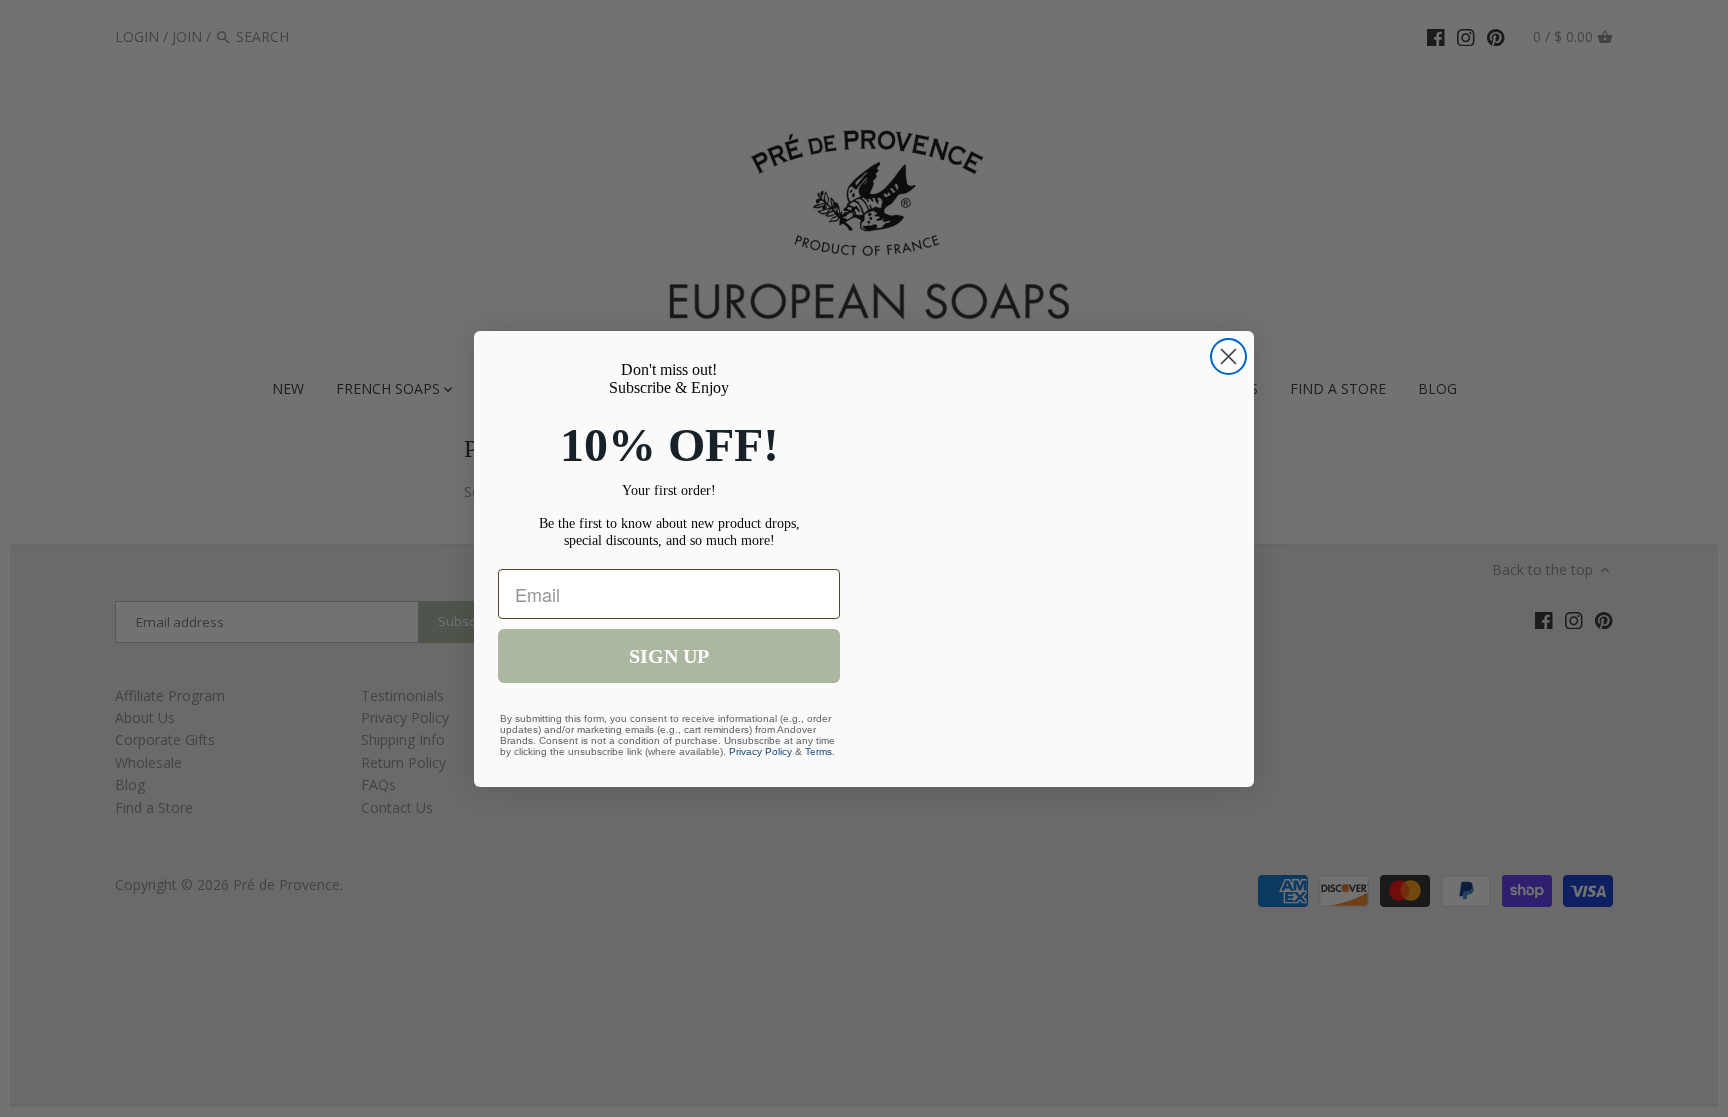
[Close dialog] (1228, 356)
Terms (818, 751)
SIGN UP (669, 656)
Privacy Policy (760, 751)
